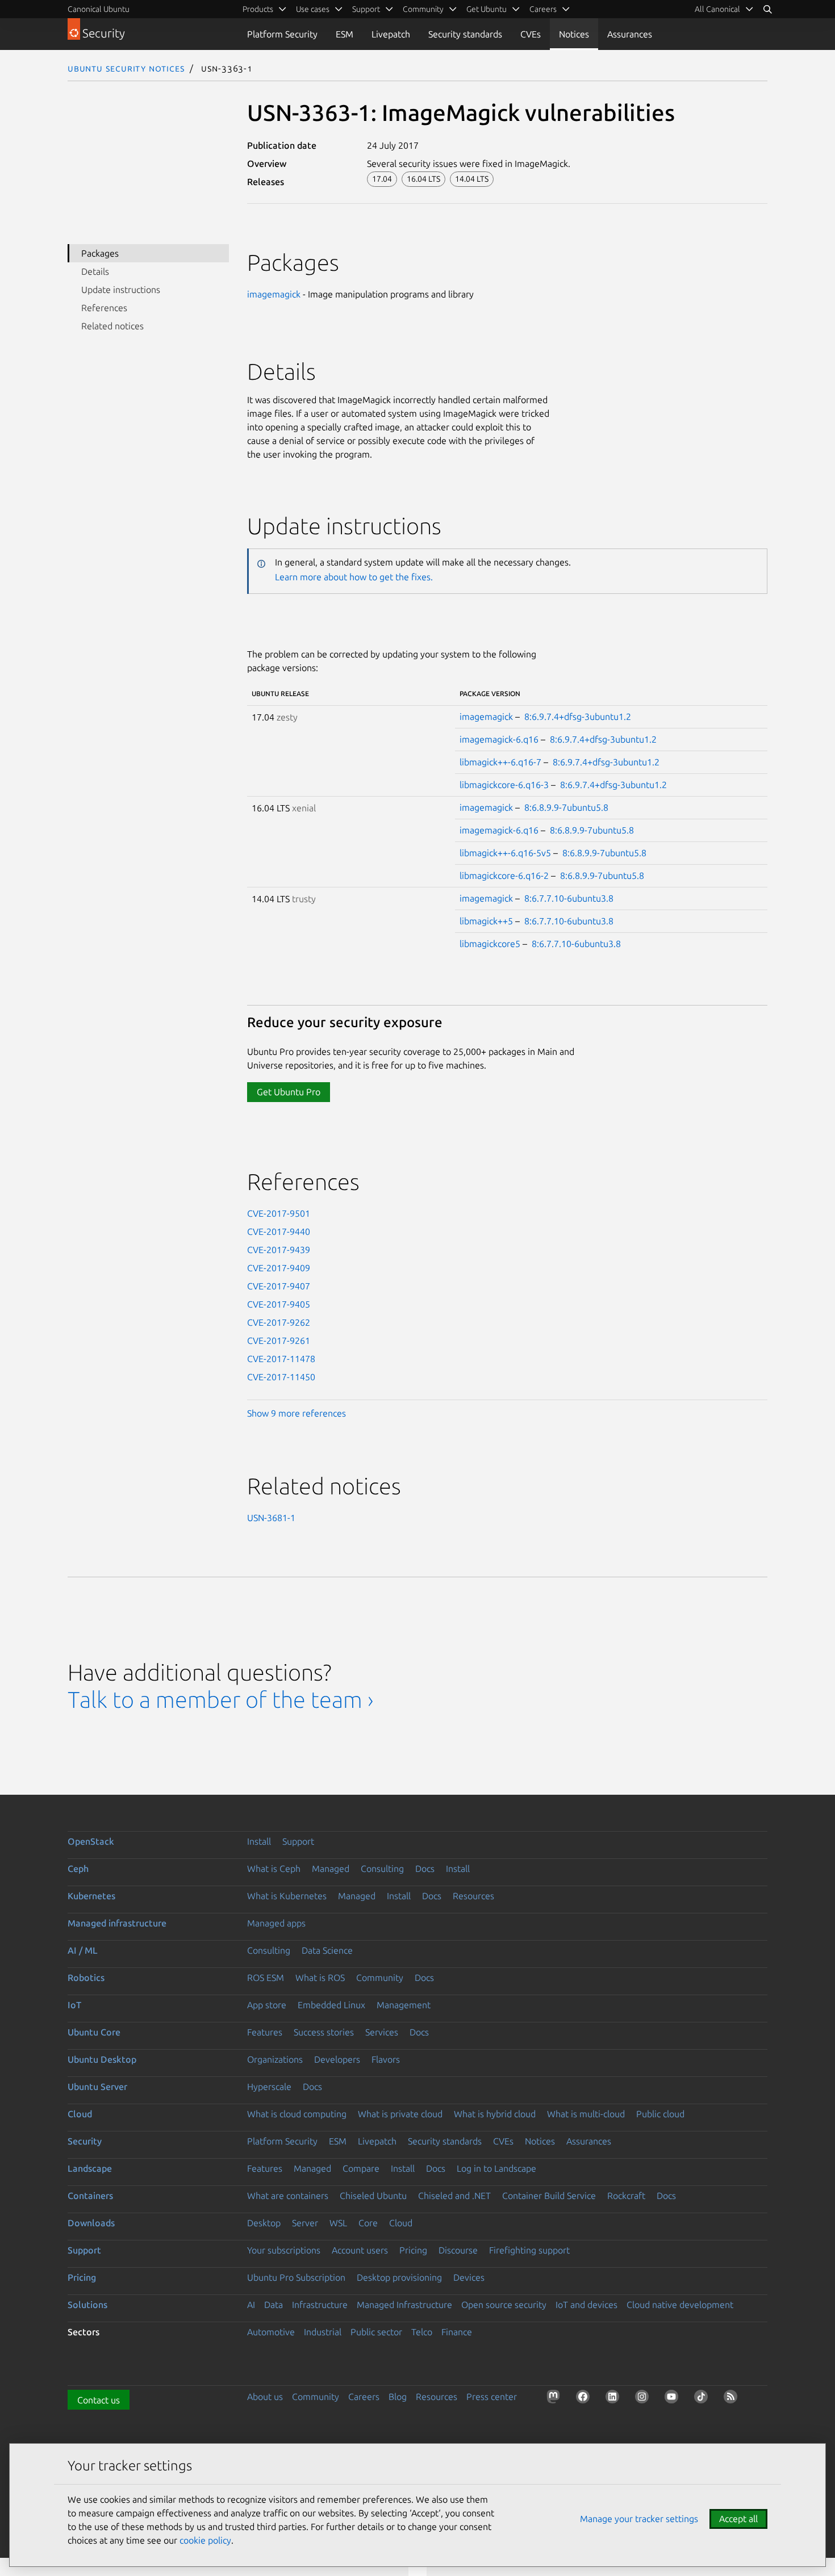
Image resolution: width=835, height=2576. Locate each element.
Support (298, 1841)
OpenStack (91, 1841)
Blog (398, 2397)
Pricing (413, 2250)
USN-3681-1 (271, 1518)
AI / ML (83, 1950)
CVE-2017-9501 (279, 1213)
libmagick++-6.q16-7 (500, 762)
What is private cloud (400, 2114)
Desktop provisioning (399, 2277)
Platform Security (282, 34)
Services (382, 2032)
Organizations (275, 2059)
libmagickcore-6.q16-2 (504, 876)
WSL (338, 2223)
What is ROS (320, 1978)
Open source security (504, 2305)
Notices (574, 34)
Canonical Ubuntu (99, 9)
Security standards (465, 34)
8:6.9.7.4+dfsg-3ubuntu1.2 (578, 717)
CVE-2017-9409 (279, 1268)
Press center (492, 2397)
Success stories (324, 2032)
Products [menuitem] (258, 9)
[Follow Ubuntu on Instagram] (644, 2399)
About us (265, 2397)
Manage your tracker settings (639, 2519)
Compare (361, 2168)
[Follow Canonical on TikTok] (703, 2399)
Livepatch (391, 34)
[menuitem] (724, 9)
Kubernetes (91, 1896)
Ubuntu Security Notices (126, 68)
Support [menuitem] (366, 9)
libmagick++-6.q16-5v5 (505, 853)
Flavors (386, 2059)
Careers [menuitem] (543, 9)
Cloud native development (680, 2305)
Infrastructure (320, 2305)
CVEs (531, 34)
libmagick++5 (486, 921)
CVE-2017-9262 (279, 1322)
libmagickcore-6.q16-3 (504, 785)
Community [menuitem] (423, 9)
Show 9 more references (297, 1413)
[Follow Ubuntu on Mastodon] (556, 2399)
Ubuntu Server (97, 2087)
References (104, 308)
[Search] (767, 9)
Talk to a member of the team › (221, 1700)
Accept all (738, 2519)
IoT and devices (586, 2305)
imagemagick (274, 294)
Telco (422, 2332)
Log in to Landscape (496, 2168)
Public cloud (660, 2114)
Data (274, 2305)
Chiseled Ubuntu (373, 2196)
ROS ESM (266, 1978)
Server (305, 2223)
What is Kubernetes (287, 1896)
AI (251, 2305)
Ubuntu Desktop (102, 2059)
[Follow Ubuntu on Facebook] (585, 2399)
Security (85, 2141)
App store (267, 2005)
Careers (364, 2397)
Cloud (80, 2114)
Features (265, 2032)
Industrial (323, 2332)
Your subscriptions (284, 2250)
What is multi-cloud (586, 2114)
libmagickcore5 (490, 944)
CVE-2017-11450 (281, 1377)
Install (259, 1841)
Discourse (458, 2250)
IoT (74, 2005)
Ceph (78, 1869)
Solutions (87, 2305)
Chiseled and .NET (454, 2196)
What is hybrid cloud (495, 2114)
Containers (90, 2196)
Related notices (112, 326)
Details (95, 271)
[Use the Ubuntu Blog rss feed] (733, 2399)
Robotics (86, 1978)
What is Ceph (274, 1869)
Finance (457, 2332)
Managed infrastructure (117, 1923)
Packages (100, 253)
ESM (345, 34)
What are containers (288, 2196)
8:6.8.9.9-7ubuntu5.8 (566, 807)
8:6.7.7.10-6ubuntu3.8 (569, 898)
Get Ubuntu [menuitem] (487, 9)
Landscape (90, 2168)
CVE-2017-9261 (279, 1341)
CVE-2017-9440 (279, 1232)
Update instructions (121, 290)
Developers (337, 2059)
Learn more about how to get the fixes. (354, 577)
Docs (425, 1869)
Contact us (99, 2400)
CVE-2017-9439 (279, 1250)
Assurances (630, 34)
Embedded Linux (331, 2005)
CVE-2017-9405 (279, 1304)
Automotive (271, 2332)
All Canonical (717, 9)
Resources (473, 1896)
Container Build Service (549, 2196)
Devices (469, 2277)
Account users (360, 2250)
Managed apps (276, 1923)
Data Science (327, 1950)
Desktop (264, 2223)
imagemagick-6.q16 (499, 739)
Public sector (376, 2332)
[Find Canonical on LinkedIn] (615, 2399)
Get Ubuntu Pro (289, 1092)
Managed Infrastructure (404, 2305)
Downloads (91, 2223)
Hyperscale (269, 2087)
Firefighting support (529, 2250)
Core (368, 2223)
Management (404, 2005)
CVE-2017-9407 (279, 1286)
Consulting (382, 1869)
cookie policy (205, 2540)
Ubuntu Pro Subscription (296, 2277)
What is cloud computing (297, 2114)
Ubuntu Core (94, 2032)
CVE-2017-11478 (281, 1359)
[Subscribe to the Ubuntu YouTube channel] (674, 2399)
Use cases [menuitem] (313, 9)
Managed (331, 1869)
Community (380, 1978)
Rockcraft (626, 2196)
